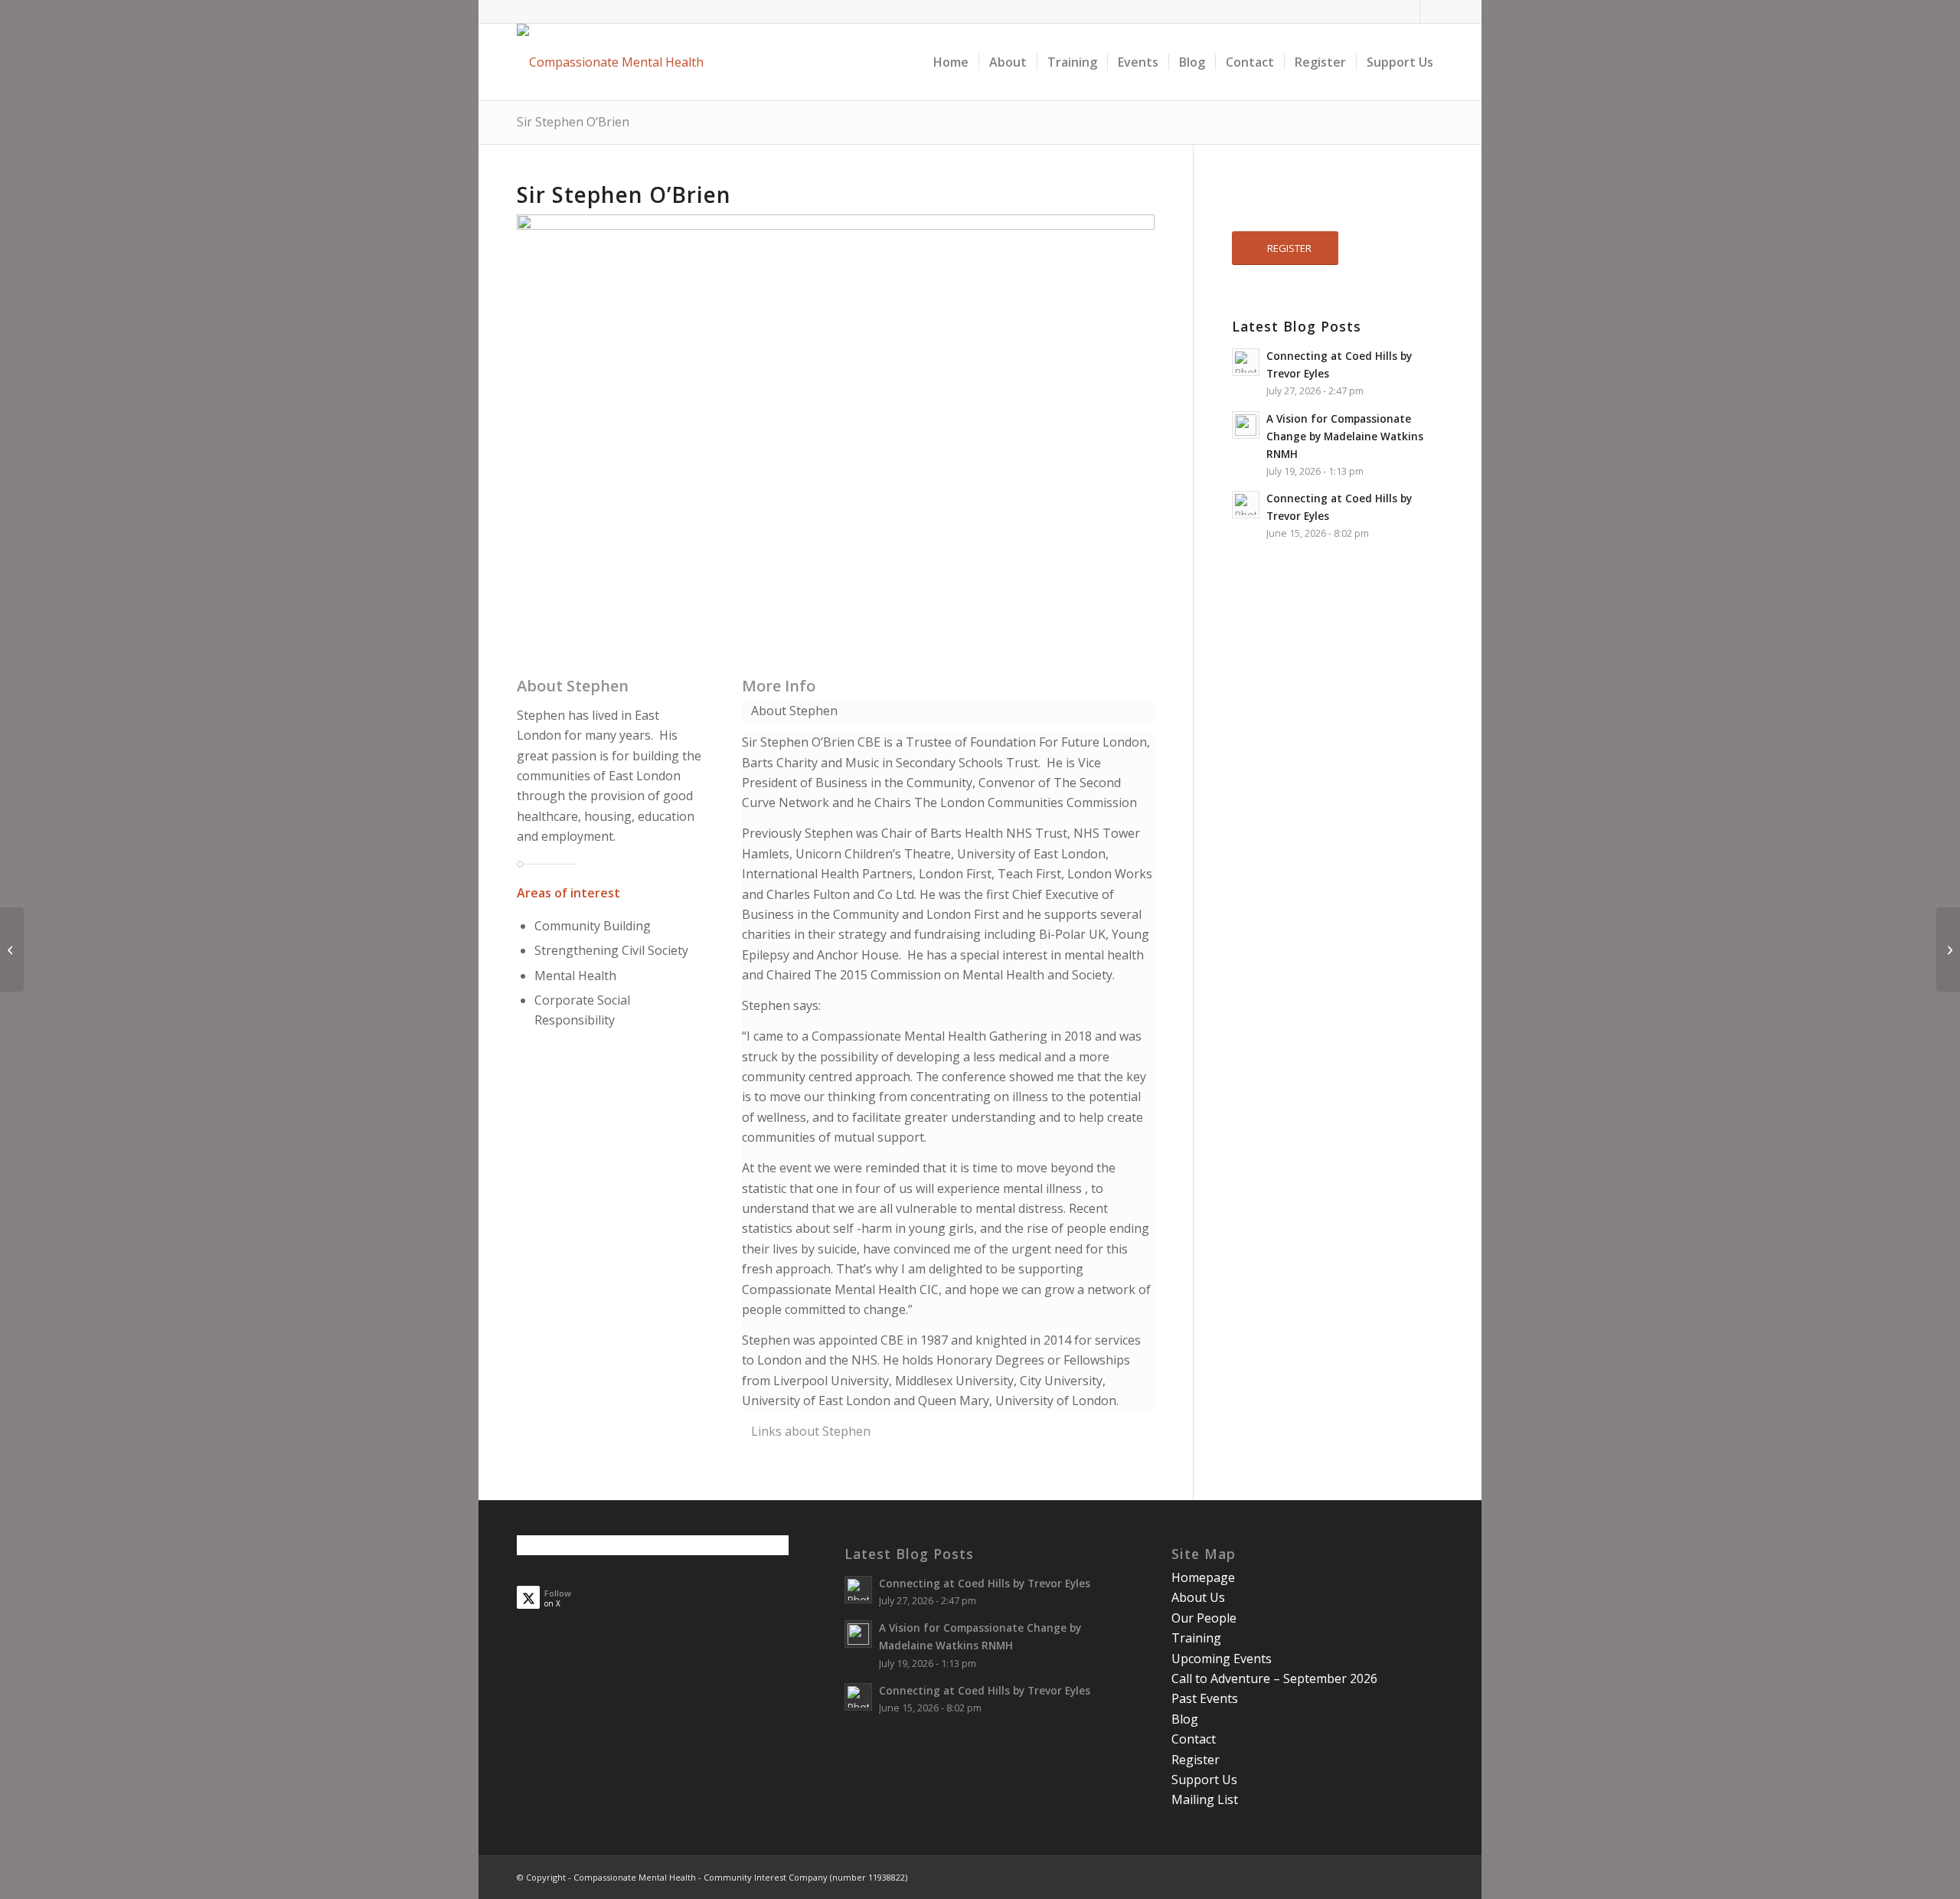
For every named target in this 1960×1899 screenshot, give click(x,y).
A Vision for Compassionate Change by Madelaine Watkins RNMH (1345, 436)
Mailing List (1205, 1799)
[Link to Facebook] (1408, 11)
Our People (1204, 1618)
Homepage (1203, 1577)
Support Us (1204, 1780)
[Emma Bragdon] (12, 949)
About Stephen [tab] (794, 711)
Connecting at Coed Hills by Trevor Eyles (985, 1583)
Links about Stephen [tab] (811, 1431)
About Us (1198, 1597)
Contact (1194, 1739)
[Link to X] (1432, 11)
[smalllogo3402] (610, 62)
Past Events (1205, 1698)
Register (1196, 1760)
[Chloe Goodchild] (1948, 949)
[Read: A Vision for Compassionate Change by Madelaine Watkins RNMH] (1246, 425)
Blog (1185, 1719)
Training (1196, 1638)
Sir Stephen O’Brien (573, 122)
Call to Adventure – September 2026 (1274, 1678)
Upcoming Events (1222, 1659)
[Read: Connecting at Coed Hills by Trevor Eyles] (1246, 362)
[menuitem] (951, 62)
